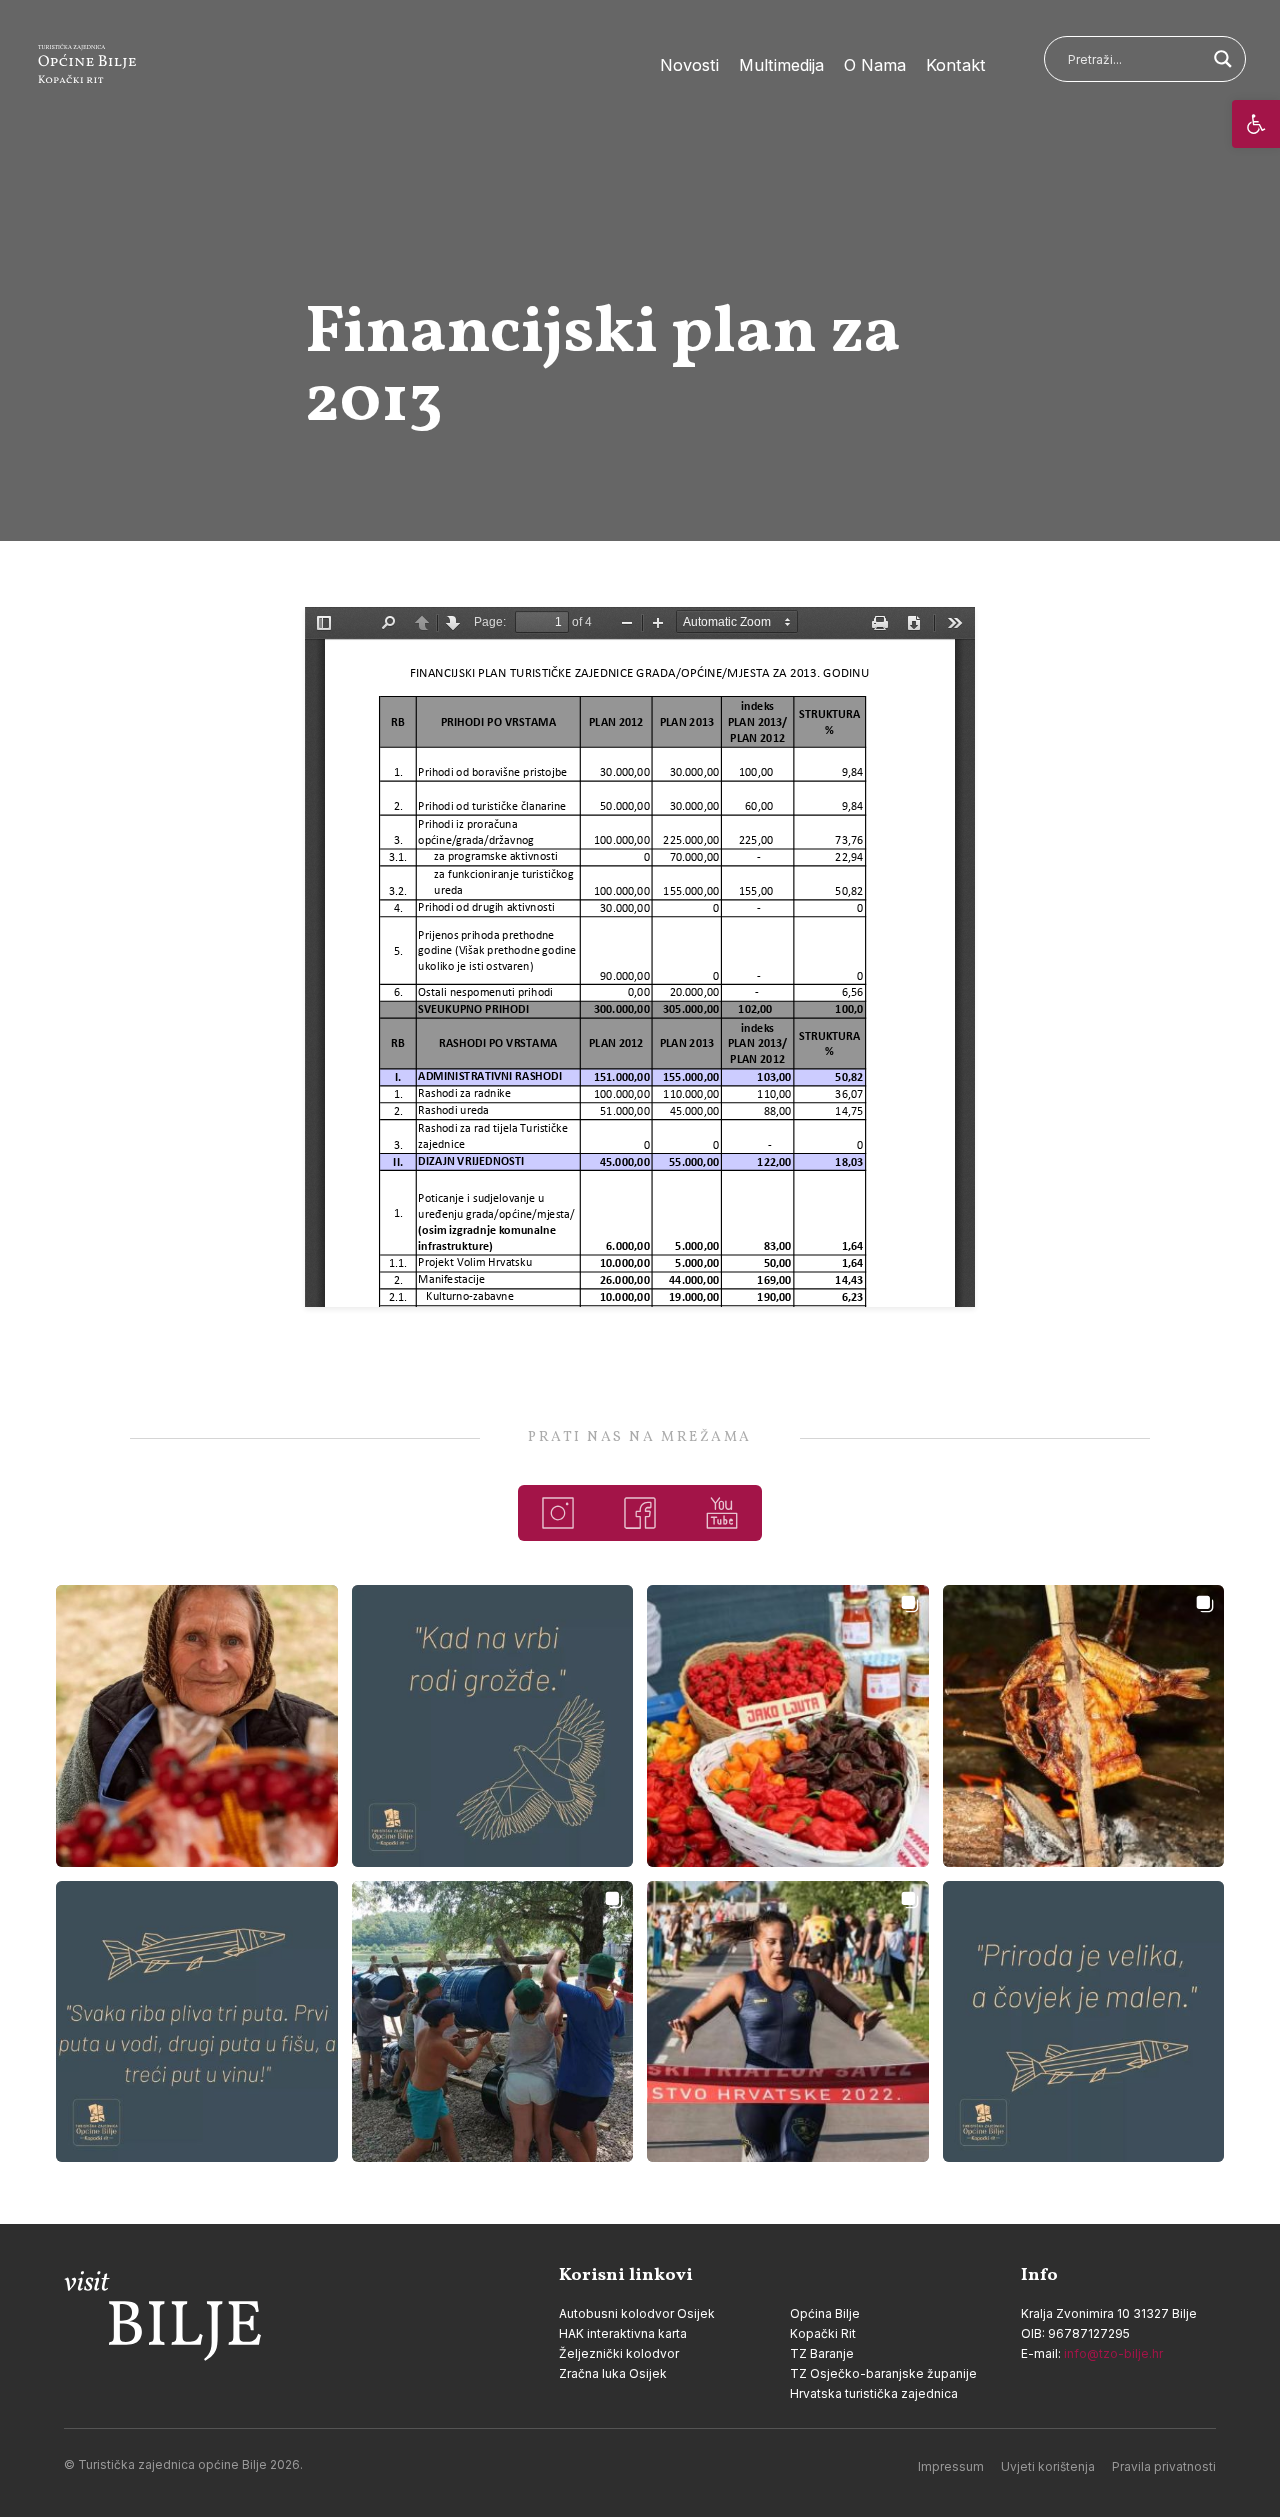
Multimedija (781, 65)
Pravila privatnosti (1164, 2466)
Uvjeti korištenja (1048, 2466)
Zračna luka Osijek (613, 2373)
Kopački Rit (823, 2333)
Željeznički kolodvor (619, 2353)
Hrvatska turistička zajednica (874, 2393)
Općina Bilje (825, 2313)
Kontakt (956, 65)
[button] (1256, 124)
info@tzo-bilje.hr (1113, 2353)
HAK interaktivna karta (623, 2333)
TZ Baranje (822, 2353)
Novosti (689, 65)
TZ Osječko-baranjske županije (883, 2373)
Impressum (951, 2466)
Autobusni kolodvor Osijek (637, 2313)
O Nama (875, 65)
